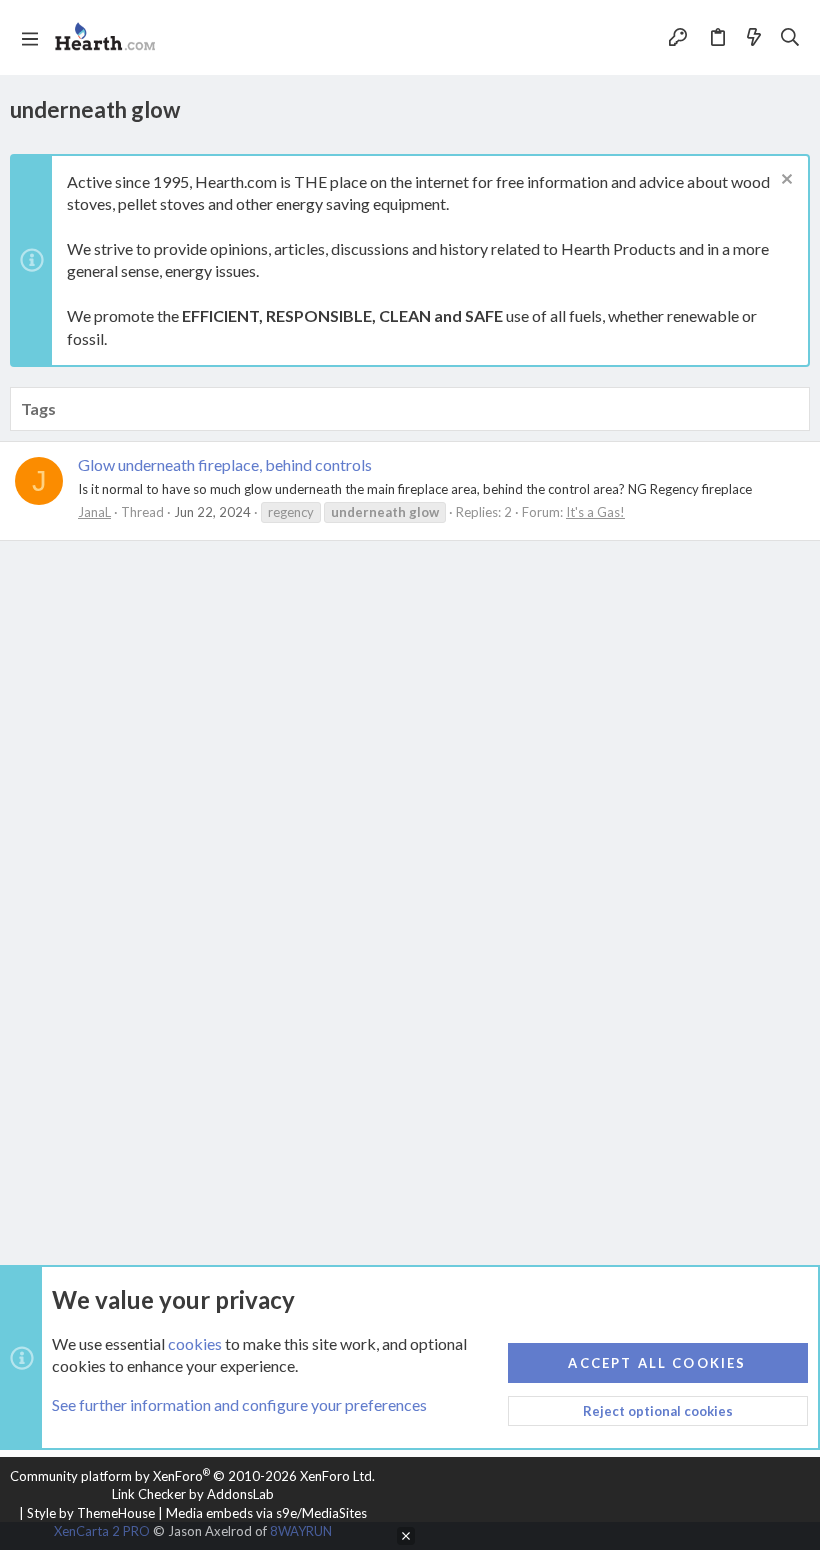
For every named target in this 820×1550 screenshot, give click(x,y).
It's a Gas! (595, 512)
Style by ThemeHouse (91, 1513)
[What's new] (754, 38)
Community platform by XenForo (192, 1476)
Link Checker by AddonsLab (193, 1494)
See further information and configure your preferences (239, 1404)
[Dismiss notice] (784, 181)
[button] (30, 38)
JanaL (94, 512)
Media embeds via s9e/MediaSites (266, 1513)
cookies (195, 1343)
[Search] (790, 38)
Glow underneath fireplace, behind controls (225, 464)
